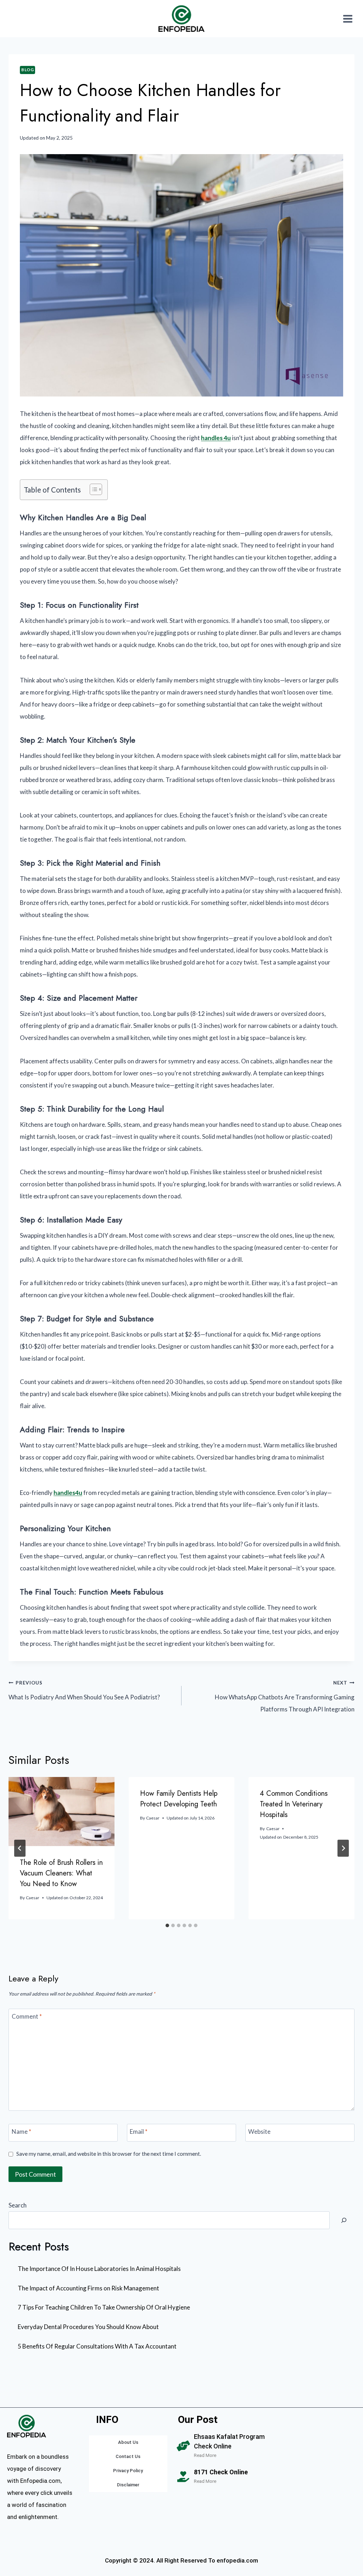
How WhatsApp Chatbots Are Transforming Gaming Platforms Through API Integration (285, 1697)
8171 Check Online (221, 2472)
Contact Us (128, 2456)
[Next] (343, 1848)
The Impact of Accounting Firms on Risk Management (88, 2288)
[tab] (167, 1925)
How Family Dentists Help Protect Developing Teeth (179, 1799)
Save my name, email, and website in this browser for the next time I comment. (109, 2154)
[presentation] (62, 1812)
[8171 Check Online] (183, 2477)
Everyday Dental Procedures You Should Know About (88, 2327)
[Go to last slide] (20, 1848)
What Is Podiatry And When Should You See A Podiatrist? (84, 1691)
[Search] (344, 2220)
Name (21, 2131)
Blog (27, 70)
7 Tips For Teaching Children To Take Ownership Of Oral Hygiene (104, 2307)
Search (18, 2205)
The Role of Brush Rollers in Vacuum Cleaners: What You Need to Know (61, 1873)
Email (139, 2131)
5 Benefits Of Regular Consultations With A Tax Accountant (97, 2346)
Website (259, 2131)
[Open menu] (348, 19)
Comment (27, 2016)
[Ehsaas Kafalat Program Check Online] (183, 2446)
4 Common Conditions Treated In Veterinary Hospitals (294, 1804)
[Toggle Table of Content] (92, 489)
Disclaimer (128, 2485)
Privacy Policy (128, 2471)
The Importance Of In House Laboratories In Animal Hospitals (99, 2269)
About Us (128, 2442)
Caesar (33, 1898)
